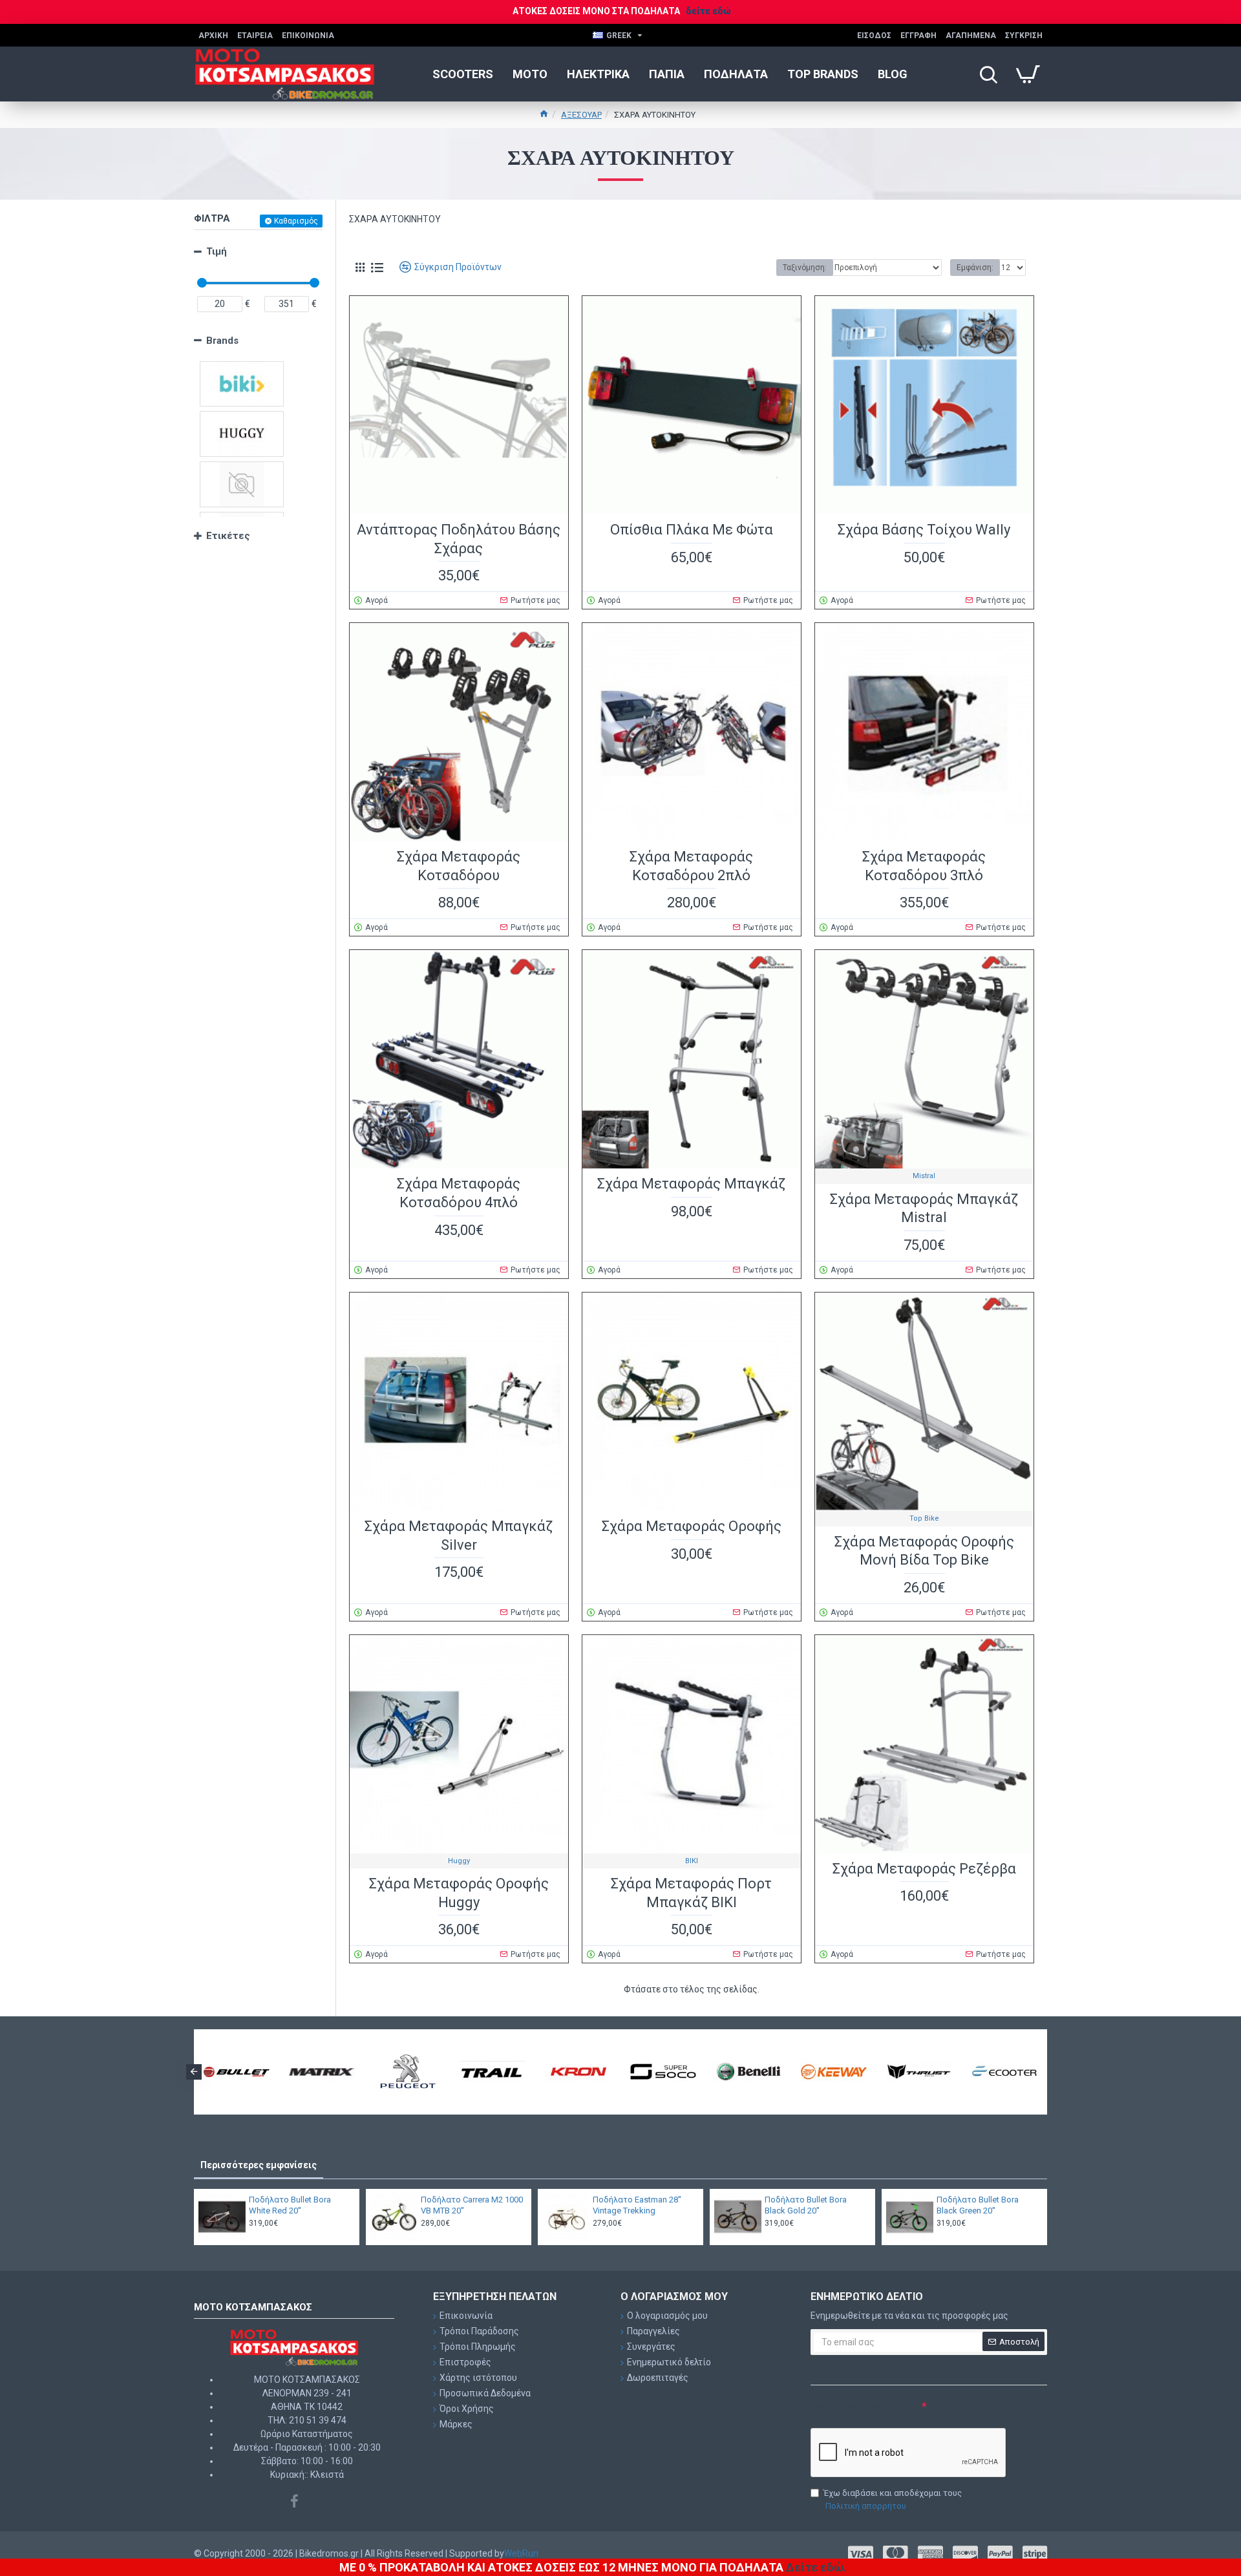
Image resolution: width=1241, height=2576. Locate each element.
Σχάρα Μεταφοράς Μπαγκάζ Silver (459, 1536)
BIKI (692, 1861)
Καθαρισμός (296, 221)
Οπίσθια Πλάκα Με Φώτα (692, 530)
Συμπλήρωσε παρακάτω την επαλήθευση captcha (865, 2412)
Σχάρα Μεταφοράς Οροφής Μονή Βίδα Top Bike (924, 1551)
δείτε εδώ (708, 11)
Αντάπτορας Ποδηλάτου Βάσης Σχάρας (459, 539)
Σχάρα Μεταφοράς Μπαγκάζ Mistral (924, 1209)
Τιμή (217, 251)
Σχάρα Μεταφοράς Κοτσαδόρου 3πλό (924, 866)
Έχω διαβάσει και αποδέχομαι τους (893, 2499)
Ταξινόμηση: (805, 268)
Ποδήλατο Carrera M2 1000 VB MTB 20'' (472, 2205)
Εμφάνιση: (975, 268)
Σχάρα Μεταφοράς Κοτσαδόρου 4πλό (459, 1193)
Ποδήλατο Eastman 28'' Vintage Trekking (637, 2205)
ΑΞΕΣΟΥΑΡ (581, 115)
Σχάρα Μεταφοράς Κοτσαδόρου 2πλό (691, 866)
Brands (222, 341)
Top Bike (924, 1518)
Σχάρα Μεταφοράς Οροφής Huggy (459, 1893)
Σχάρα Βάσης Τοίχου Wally (924, 530)
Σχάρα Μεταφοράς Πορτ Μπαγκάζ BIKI (691, 1893)
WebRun (521, 2553)
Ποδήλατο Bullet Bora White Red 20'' (290, 2205)
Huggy (459, 1861)
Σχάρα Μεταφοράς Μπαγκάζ (691, 1184)
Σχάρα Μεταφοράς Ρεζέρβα (924, 1869)
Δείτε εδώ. (816, 2567)
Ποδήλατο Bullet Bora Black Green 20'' (978, 2205)
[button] (194, 2072)
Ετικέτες (228, 536)
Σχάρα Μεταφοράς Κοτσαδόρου (459, 866)
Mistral (924, 1176)
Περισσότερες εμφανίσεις (259, 2165)
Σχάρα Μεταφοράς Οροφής (692, 1526)
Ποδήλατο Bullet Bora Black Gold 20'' (806, 2205)
